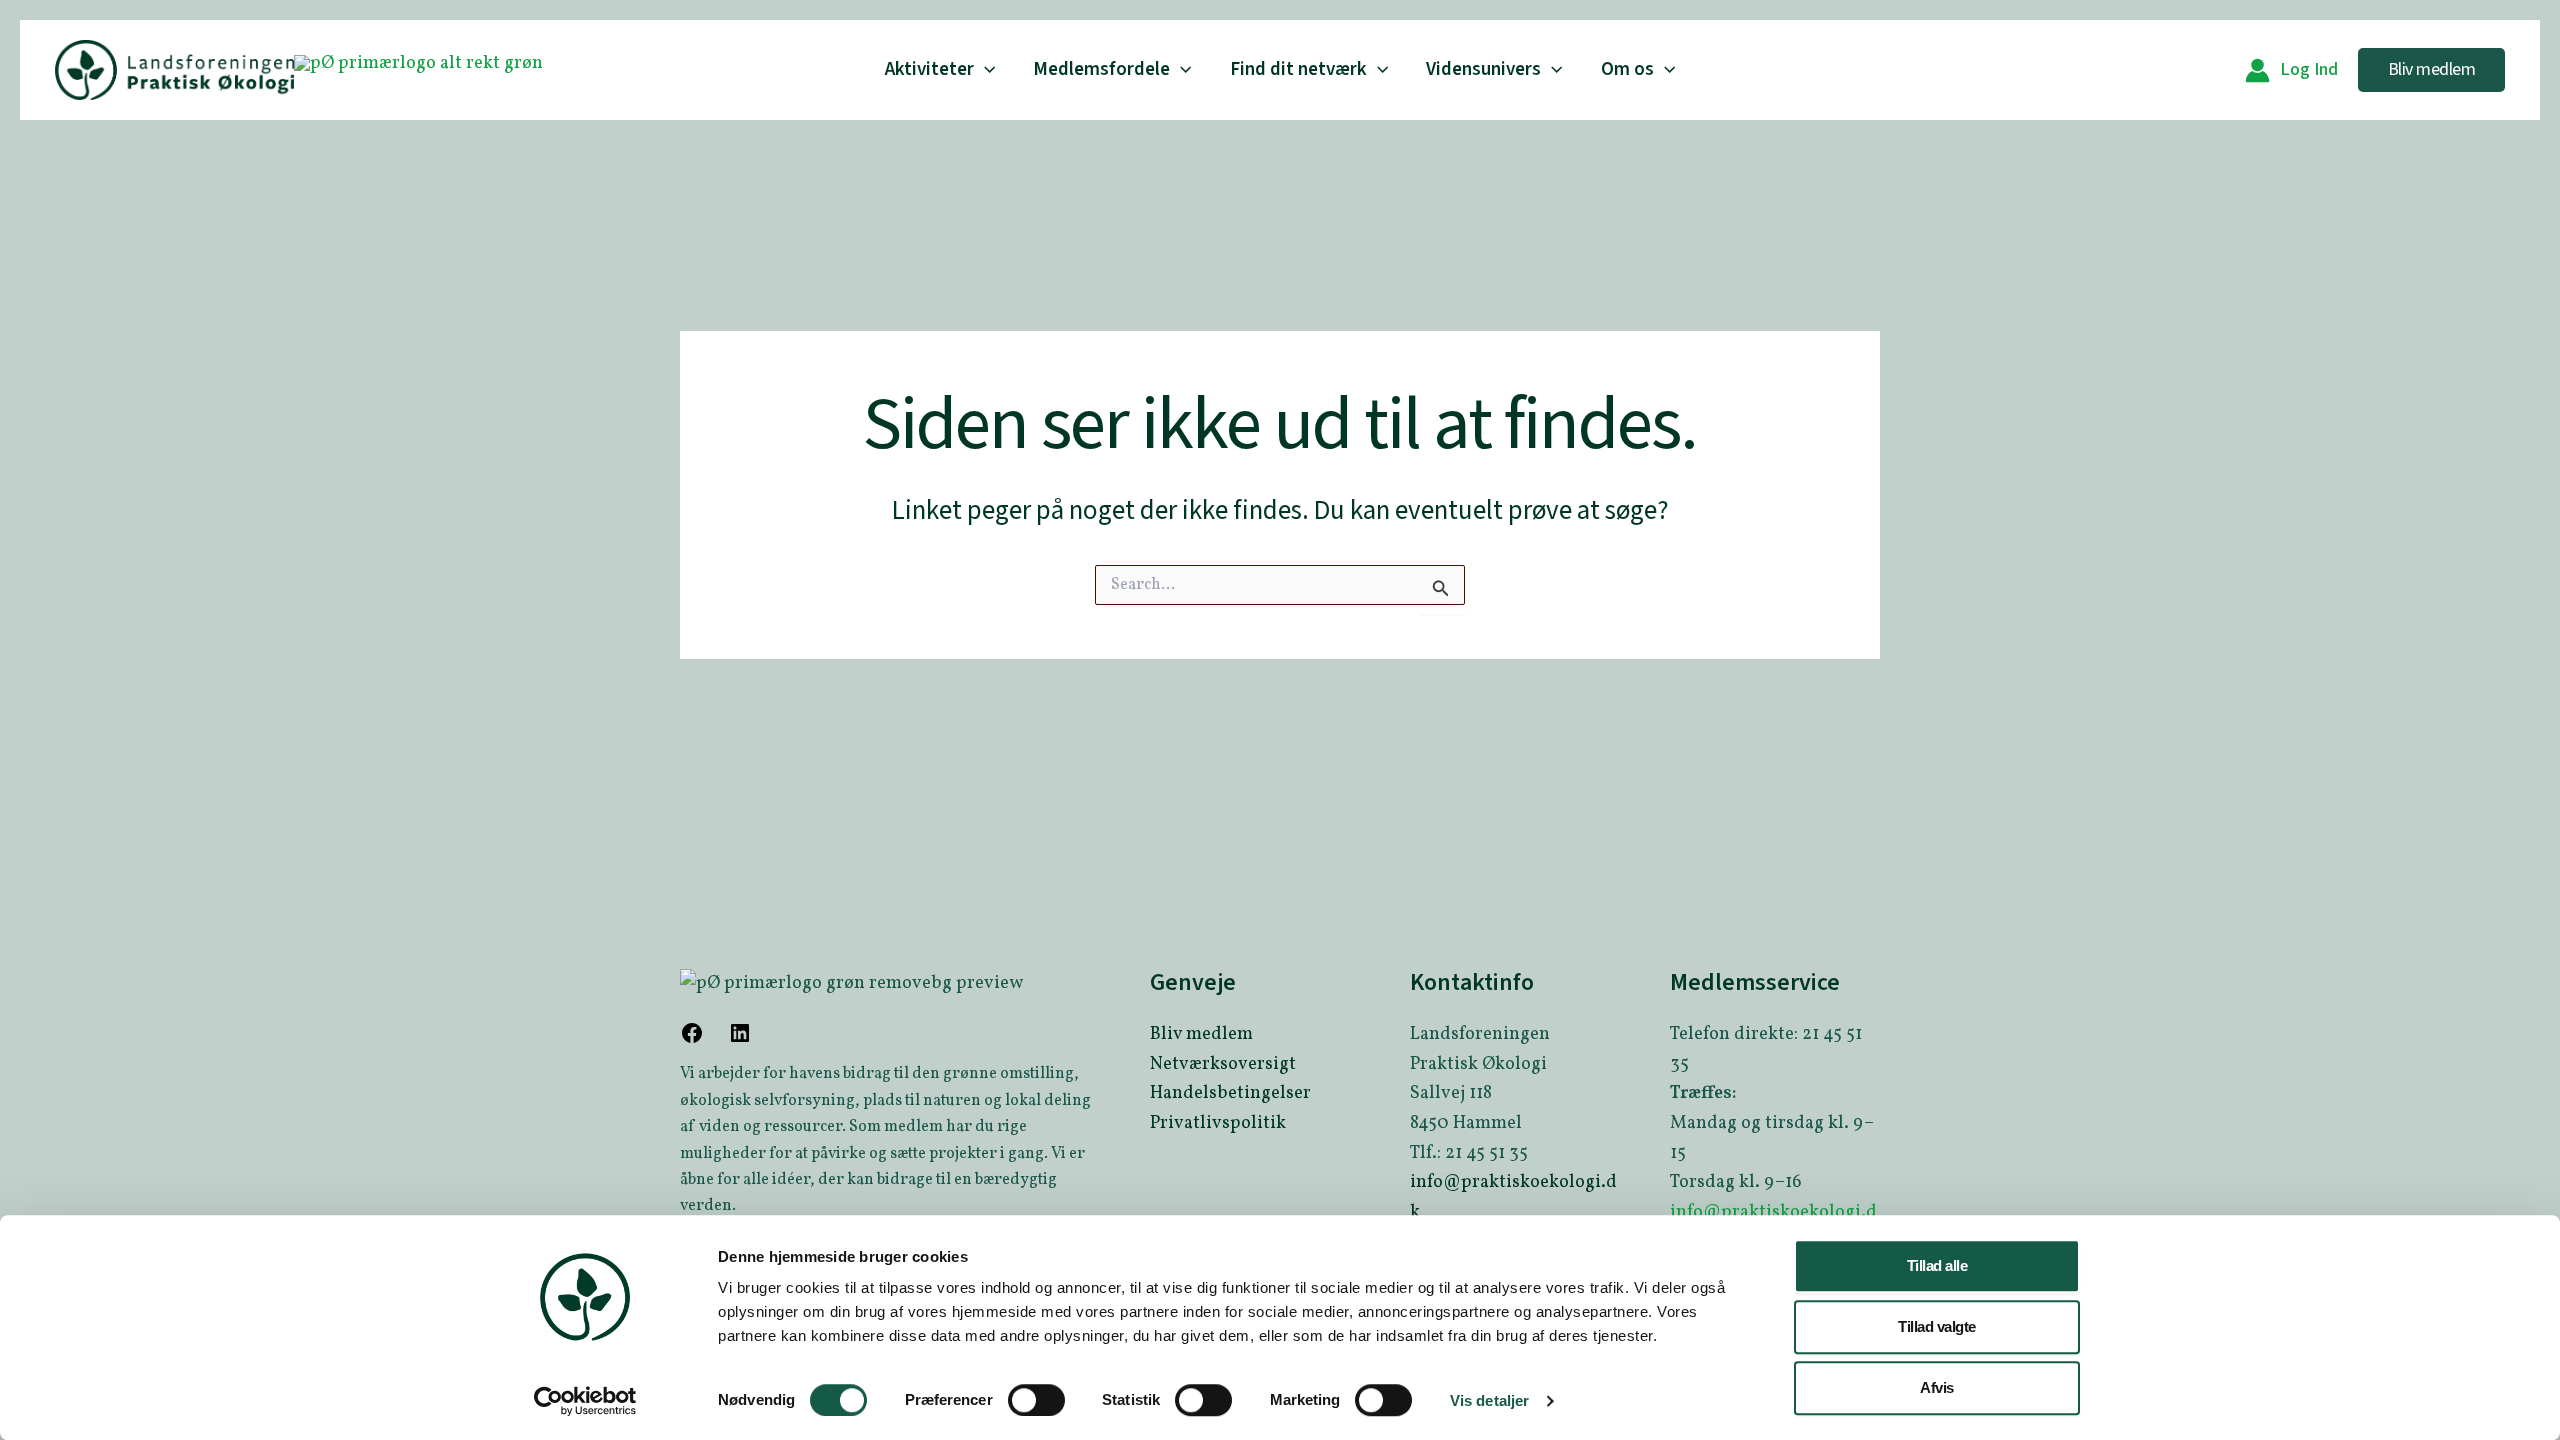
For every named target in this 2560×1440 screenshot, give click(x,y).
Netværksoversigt (1223, 1064)
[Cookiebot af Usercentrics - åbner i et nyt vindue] (585, 1401)
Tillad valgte (1937, 1326)
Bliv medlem (1201, 1034)
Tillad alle (1937, 1265)
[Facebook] (692, 1040)
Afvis (1937, 1387)
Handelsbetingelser (1230, 1093)
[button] (984, 70)
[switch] (1036, 1400)
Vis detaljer (1489, 1400)
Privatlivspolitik (1218, 1123)
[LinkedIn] (740, 1040)
